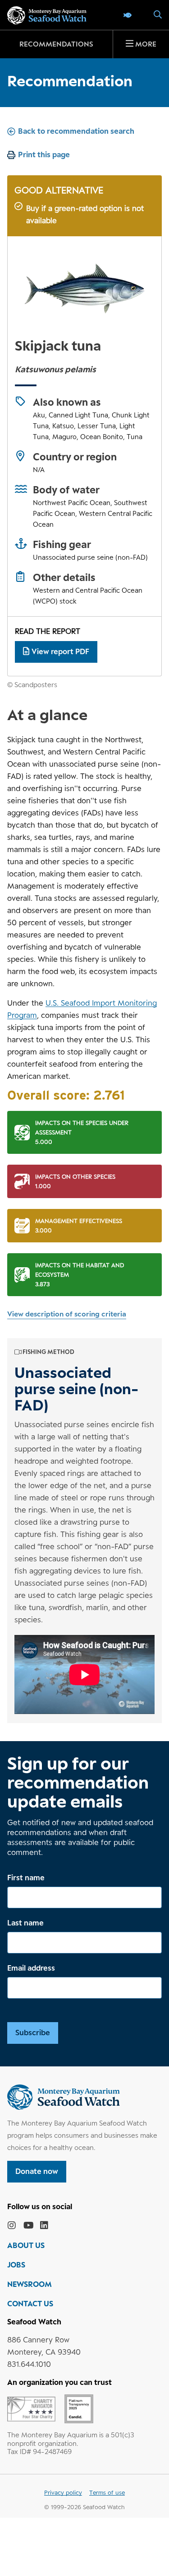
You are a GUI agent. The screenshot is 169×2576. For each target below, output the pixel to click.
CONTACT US (30, 2304)
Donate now (37, 2171)
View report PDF (60, 651)
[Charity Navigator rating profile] (31, 2408)
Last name (25, 1923)
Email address (31, 1968)
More (146, 44)
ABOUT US (26, 2245)
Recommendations (56, 44)
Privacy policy (63, 2492)
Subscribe (33, 2033)
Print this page (44, 155)
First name (26, 1878)
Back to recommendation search (76, 131)
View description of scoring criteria (67, 1314)
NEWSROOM (30, 2284)
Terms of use (107, 2492)
